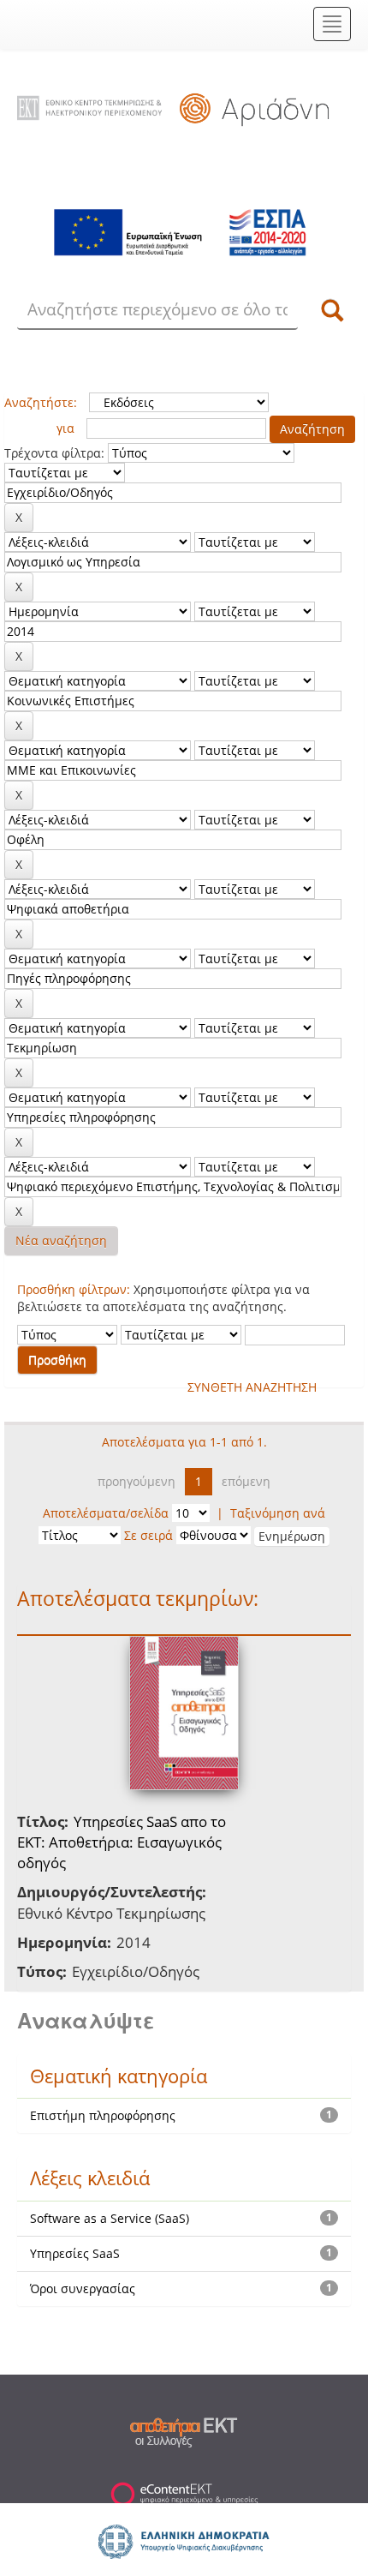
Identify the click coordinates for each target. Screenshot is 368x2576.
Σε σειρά (148, 1535)
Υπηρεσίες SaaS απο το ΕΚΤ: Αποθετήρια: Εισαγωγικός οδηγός (122, 1842)
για (65, 428)
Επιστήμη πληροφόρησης (103, 2115)
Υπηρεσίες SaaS (75, 2253)
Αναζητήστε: (41, 402)
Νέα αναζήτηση (61, 1240)
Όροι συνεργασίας (83, 2288)
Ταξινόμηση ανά (278, 1513)
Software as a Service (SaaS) (110, 2218)
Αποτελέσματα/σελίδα (106, 1513)
